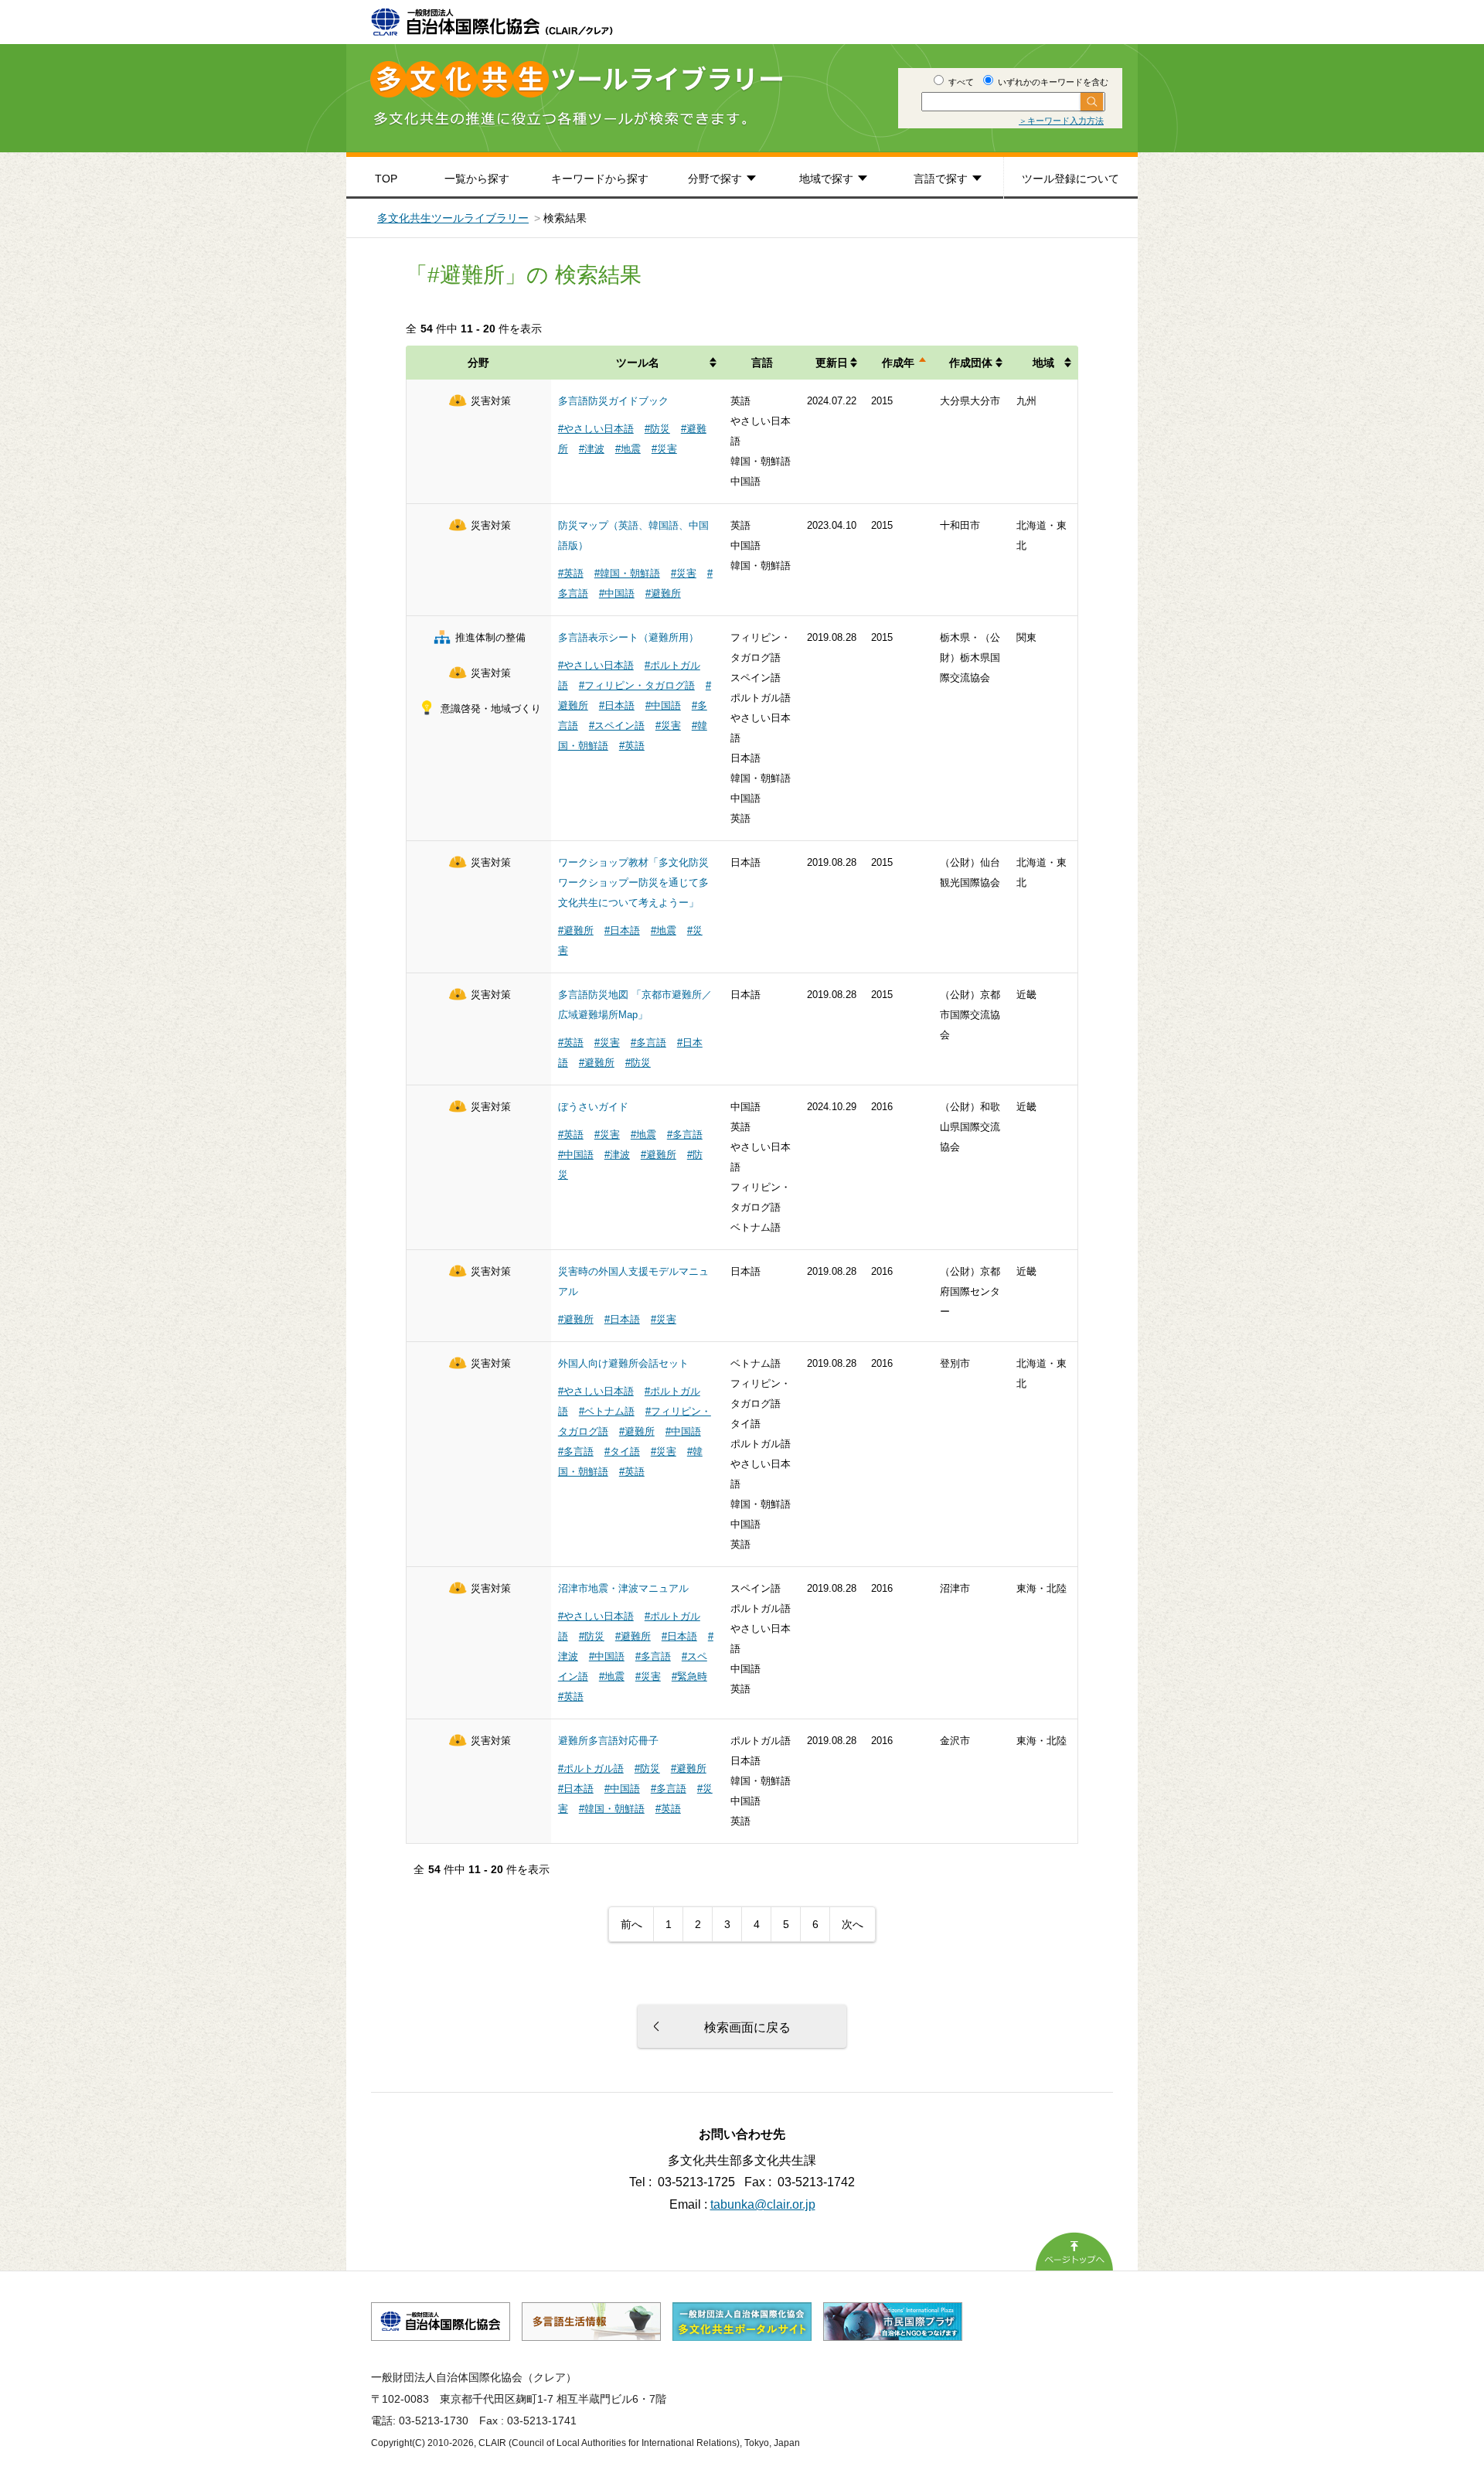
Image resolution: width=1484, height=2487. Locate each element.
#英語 (571, 573)
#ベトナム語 (607, 1411)
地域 (1043, 363)
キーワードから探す (600, 179)
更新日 (832, 363)
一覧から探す (477, 179)
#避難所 (663, 593)
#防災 (657, 429)
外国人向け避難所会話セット (623, 1363)
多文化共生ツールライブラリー (453, 218)
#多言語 (648, 1042)
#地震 (628, 449)
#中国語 (617, 593)
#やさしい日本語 (596, 429)
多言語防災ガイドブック (613, 401)
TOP (386, 179)
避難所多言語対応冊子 (608, 1741)
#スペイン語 (617, 726)
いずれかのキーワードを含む (1052, 82)
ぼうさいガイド (593, 1107)
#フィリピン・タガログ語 (637, 685)
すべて (960, 82)
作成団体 (971, 363)
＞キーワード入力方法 (1061, 121)
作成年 (898, 363)
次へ (853, 1924)
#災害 (664, 449)
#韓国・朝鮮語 (627, 573)
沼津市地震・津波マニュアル (623, 1588)
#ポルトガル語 (591, 1768)
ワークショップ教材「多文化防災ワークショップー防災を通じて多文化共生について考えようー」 (633, 882)
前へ (631, 1924)
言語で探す (941, 179)
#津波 (592, 449)
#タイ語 (622, 1451)
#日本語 (617, 705)
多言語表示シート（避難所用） (628, 637)
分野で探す (715, 179)
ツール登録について (1070, 179)
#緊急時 (689, 1676)
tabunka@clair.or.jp (763, 2204)
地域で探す (826, 179)
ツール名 (638, 363)
